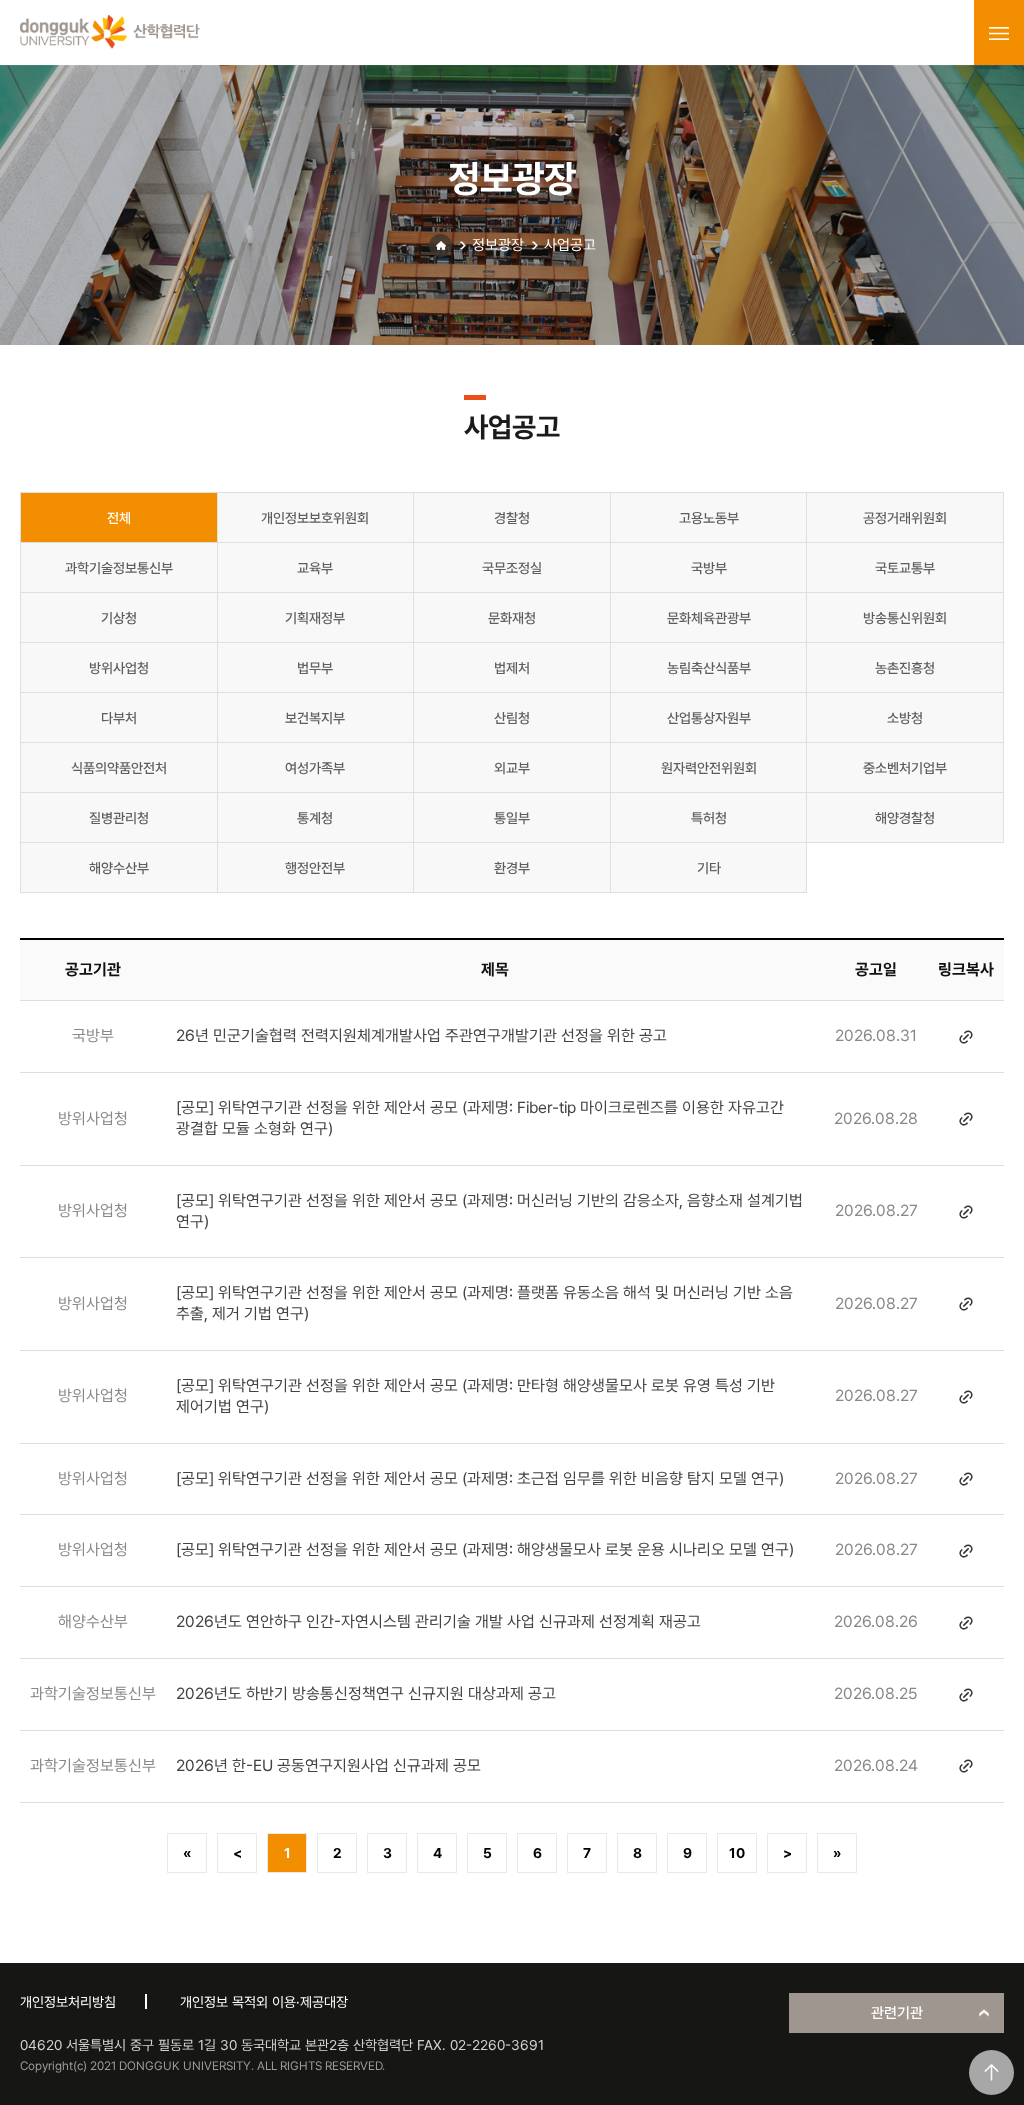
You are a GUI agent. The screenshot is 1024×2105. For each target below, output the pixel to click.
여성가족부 (315, 768)
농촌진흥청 (905, 668)
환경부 (512, 868)
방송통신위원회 (905, 618)
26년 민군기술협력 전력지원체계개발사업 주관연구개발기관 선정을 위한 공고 (421, 1035)
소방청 (905, 718)
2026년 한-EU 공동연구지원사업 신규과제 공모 (328, 1765)
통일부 (512, 818)
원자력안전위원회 (709, 768)
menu (999, 33)
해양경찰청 (905, 818)
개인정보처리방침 (68, 2002)
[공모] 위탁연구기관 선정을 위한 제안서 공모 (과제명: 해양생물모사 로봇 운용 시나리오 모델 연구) (485, 1549)
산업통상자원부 (709, 718)
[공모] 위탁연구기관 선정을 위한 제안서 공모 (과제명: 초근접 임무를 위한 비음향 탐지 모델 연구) (480, 1478)
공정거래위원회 (905, 518)
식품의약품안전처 (119, 768)
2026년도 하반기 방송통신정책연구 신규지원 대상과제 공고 (366, 1693)
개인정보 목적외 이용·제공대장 (264, 2002)
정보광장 (498, 245)
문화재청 (512, 618)
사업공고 (570, 245)
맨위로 (991, 2072)
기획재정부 (315, 618)
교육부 (315, 568)
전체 (119, 518)
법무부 (315, 668)
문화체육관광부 (709, 618)
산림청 (512, 718)
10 (737, 1853)
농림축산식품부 (709, 668)
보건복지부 (315, 718)
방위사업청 (119, 668)
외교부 (512, 768)
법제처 (512, 668)
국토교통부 (905, 568)
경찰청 (512, 518)
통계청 (315, 818)
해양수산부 (119, 868)
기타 (709, 868)
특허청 (709, 818)
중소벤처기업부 (905, 768)
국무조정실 (512, 568)
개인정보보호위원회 (315, 518)
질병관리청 (119, 818)
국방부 (709, 568)
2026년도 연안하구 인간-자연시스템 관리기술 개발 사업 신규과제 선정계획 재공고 (438, 1621)
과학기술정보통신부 (119, 568)
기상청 (119, 618)
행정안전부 (315, 868)
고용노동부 (709, 518)
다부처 (119, 718)
